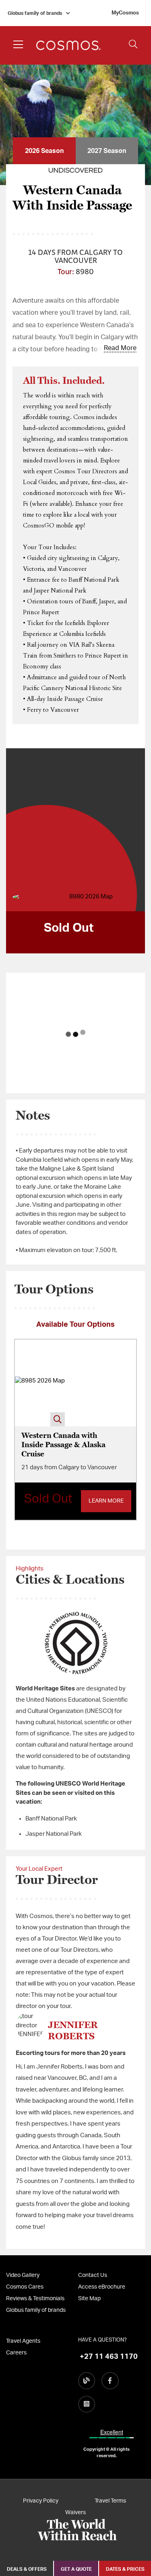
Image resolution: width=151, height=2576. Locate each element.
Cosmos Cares (25, 2287)
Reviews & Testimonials (35, 2299)
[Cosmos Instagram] (87, 2404)
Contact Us (93, 2275)
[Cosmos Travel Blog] (87, 2381)
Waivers (75, 2513)
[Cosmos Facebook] (110, 2381)
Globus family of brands (35, 13)
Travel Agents (23, 2341)
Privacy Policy (41, 2501)
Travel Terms (110, 2501)
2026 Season (44, 151)
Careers (16, 2353)
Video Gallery (23, 2275)
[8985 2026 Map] (40, 1383)
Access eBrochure (102, 2287)
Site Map (89, 2299)
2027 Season (107, 151)
